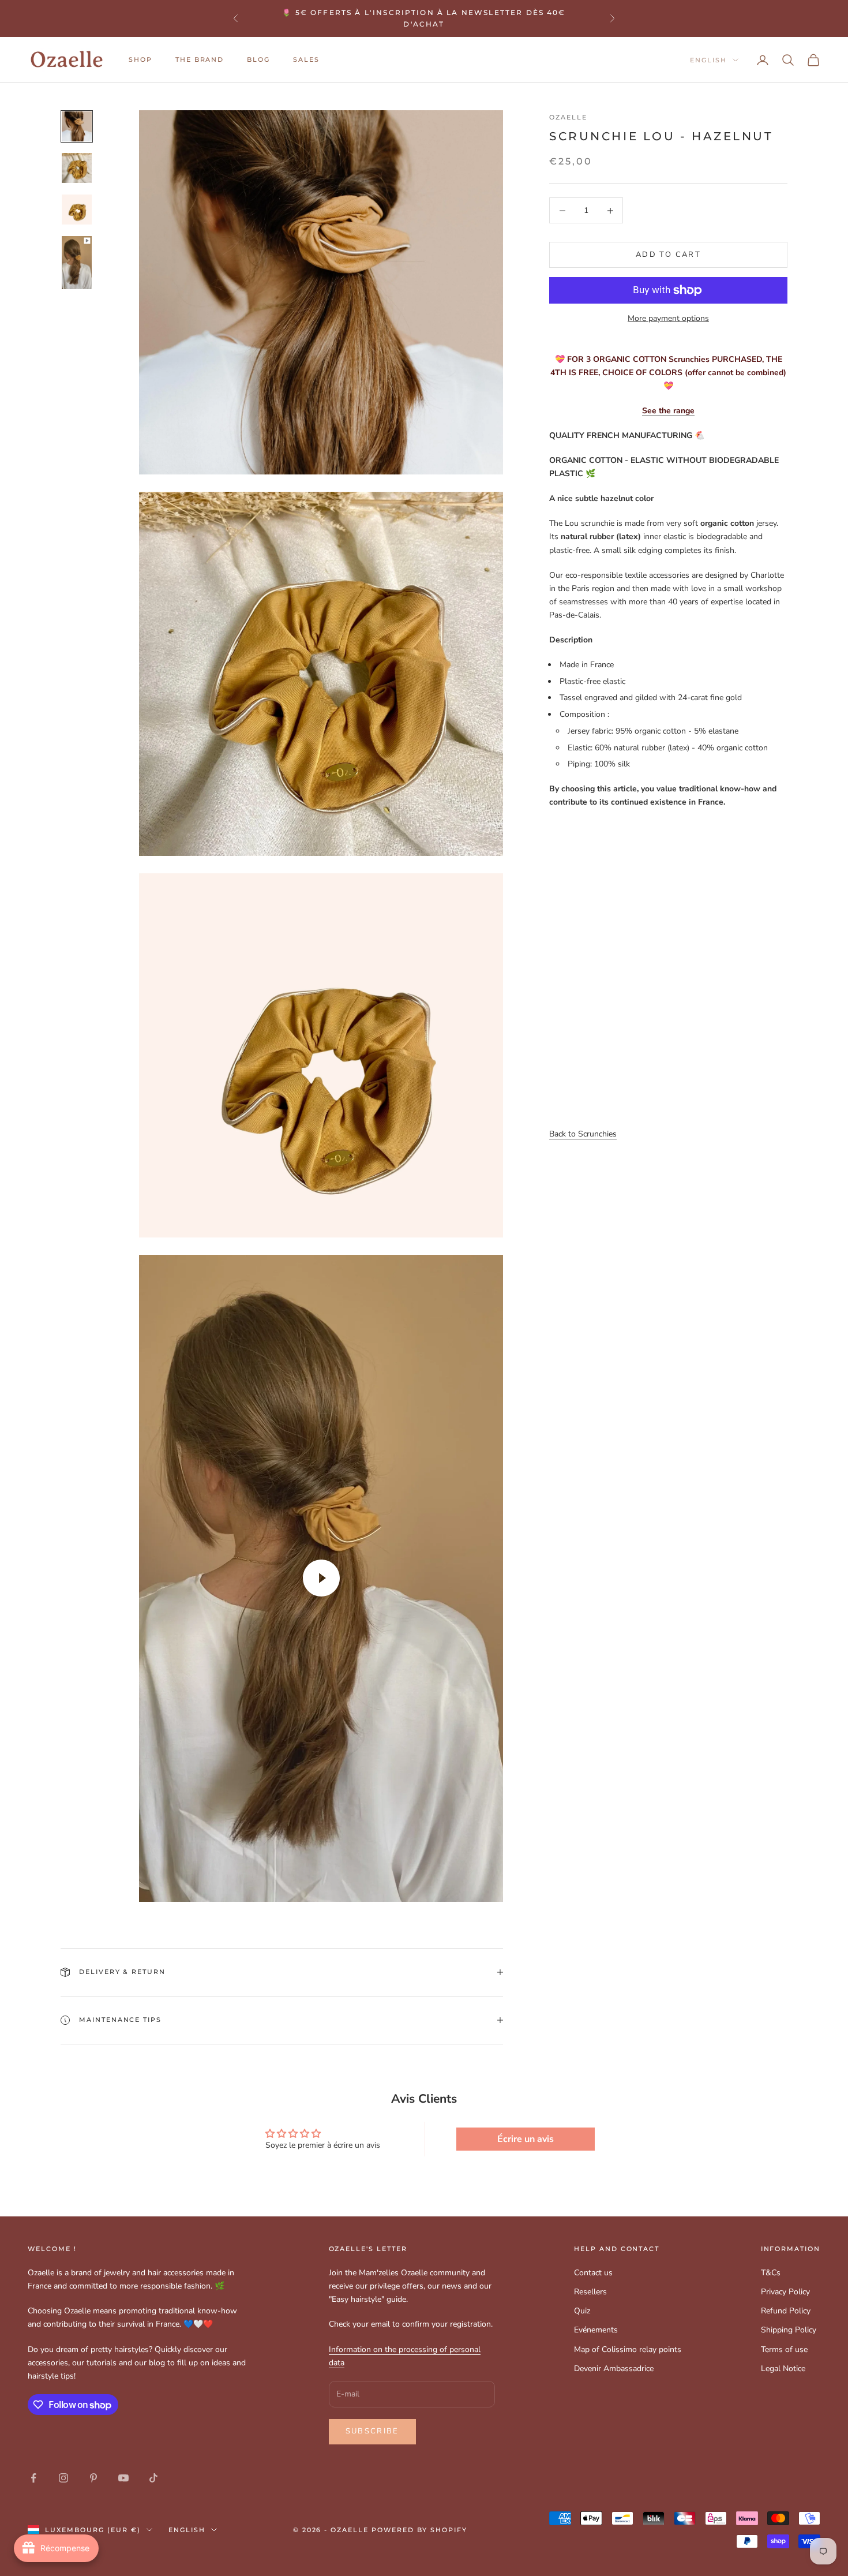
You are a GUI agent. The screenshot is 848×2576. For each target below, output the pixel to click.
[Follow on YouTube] (123, 2478)
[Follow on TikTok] (153, 2478)
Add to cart (668, 255)
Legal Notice (783, 2369)
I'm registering (720, 2526)
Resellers (590, 2292)
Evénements (596, 2330)
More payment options (668, 318)
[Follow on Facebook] (33, 2478)
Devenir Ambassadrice (614, 2369)
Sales (306, 60)
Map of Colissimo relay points (628, 2349)
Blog (258, 60)
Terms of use (784, 2349)
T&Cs (771, 2273)
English (708, 60)
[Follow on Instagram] (63, 2478)
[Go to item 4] (77, 263)
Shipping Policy (789, 2330)
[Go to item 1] (77, 126)
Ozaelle (568, 117)
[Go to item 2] (77, 168)
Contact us (593, 2273)
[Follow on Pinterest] (93, 2478)
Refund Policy (786, 2311)
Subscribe (372, 2431)
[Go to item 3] (77, 210)
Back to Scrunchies (583, 1134)
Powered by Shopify (419, 2530)
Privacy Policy (785, 2292)
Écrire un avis (526, 2139)
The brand (200, 60)
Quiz (582, 2311)
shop (140, 60)
